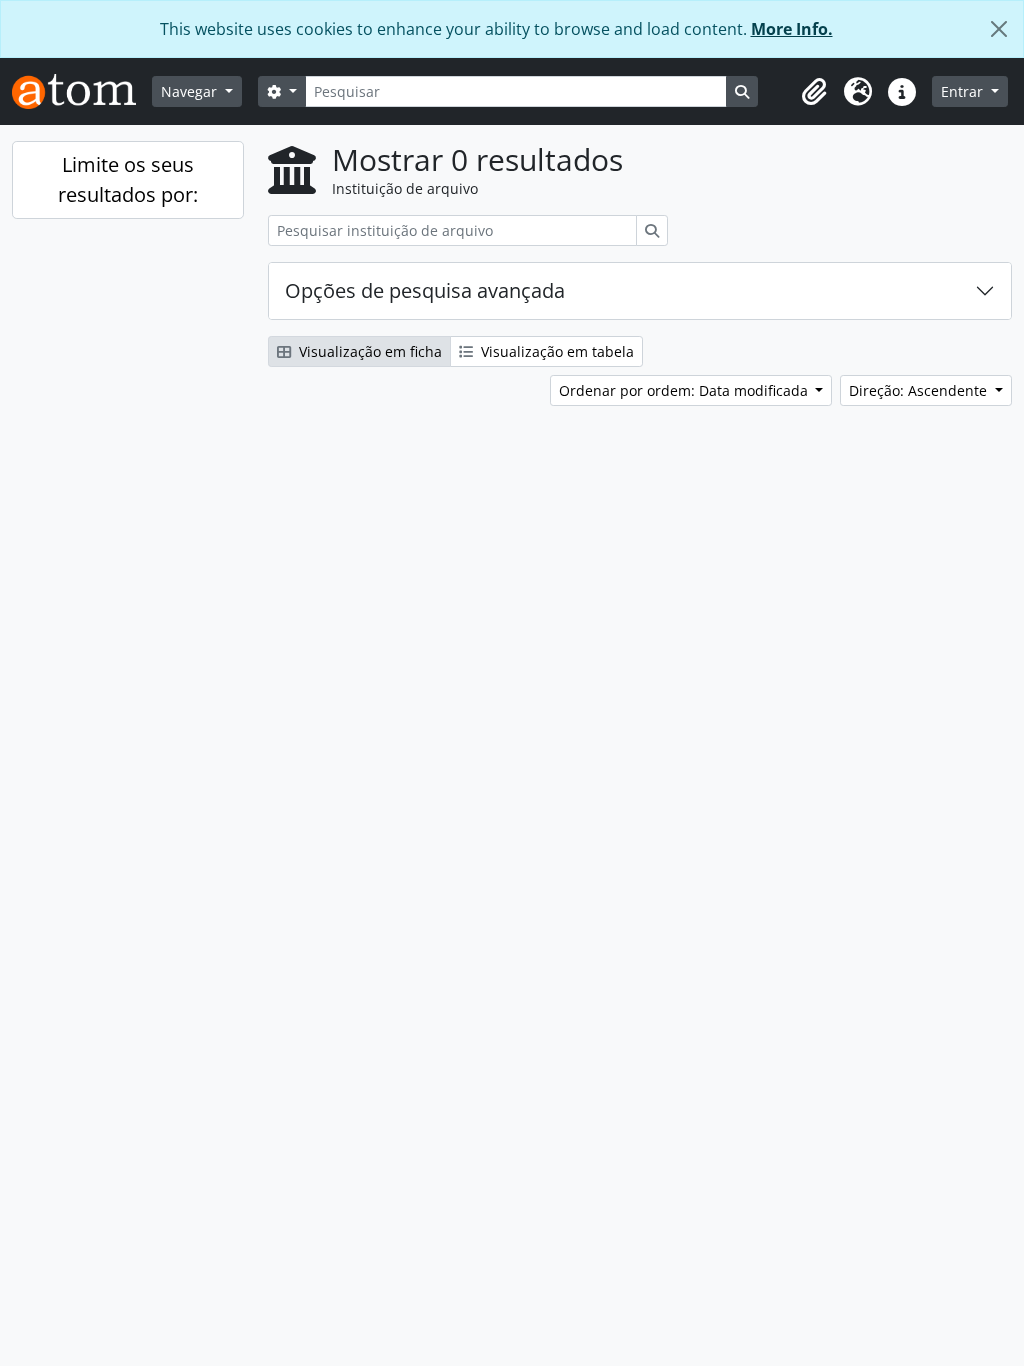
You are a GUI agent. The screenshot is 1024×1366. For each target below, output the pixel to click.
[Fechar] (999, 29)
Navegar (191, 91)
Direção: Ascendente (920, 390)
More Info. (792, 29)
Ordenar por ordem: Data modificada (685, 390)
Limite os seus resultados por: (128, 179)
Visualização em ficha (368, 351)
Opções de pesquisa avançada (425, 290)
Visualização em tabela (555, 351)
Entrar (964, 91)
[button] (814, 92)
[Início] (82, 91)
